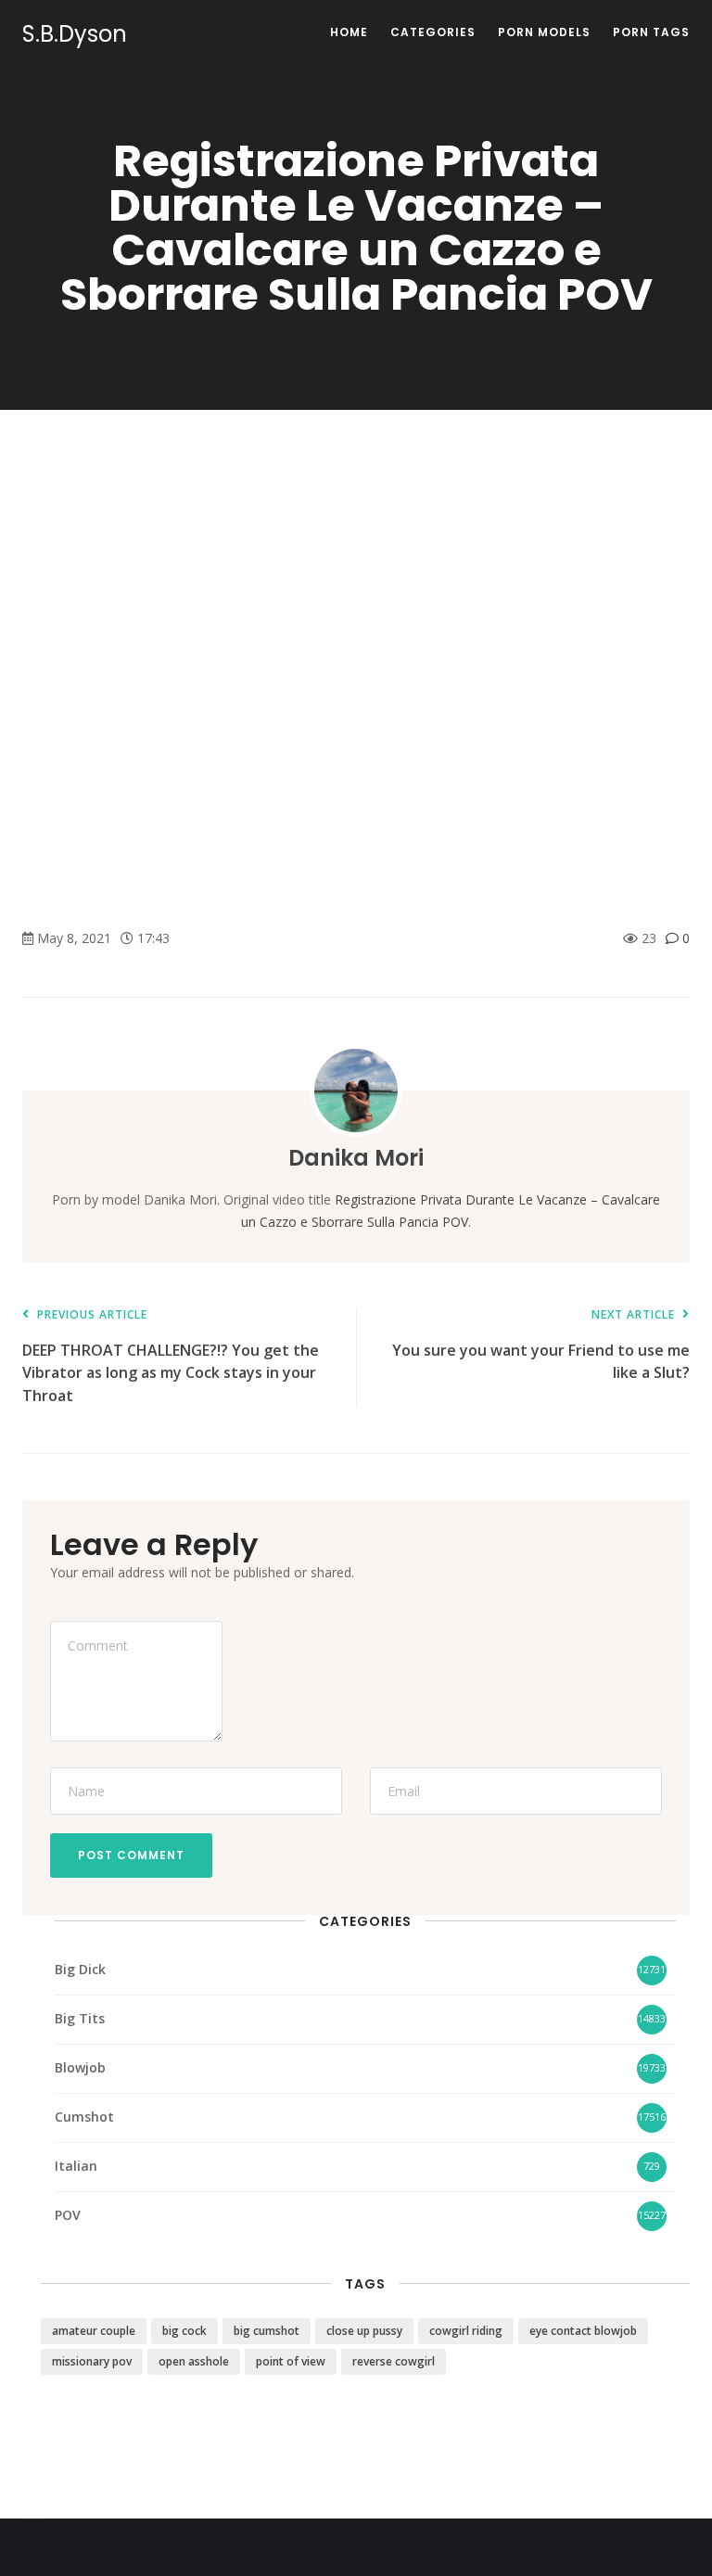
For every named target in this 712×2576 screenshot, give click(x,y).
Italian (76, 2166)
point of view (291, 2361)
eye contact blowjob (583, 2331)
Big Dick (80, 1969)
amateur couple (94, 2331)
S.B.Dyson (75, 34)
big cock (184, 2331)
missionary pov (92, 2361)
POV (68, 2215)
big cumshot (267, 2331)
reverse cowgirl (394, 2361)
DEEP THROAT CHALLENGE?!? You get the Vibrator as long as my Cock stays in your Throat (171, 1357)
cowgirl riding (466, 2331)
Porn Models (544, 32)
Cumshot (84, 2117)
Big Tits (80, 2018)
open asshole (194, 2361)
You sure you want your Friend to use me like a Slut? (541, 1346)
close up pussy (364, 2331)
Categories (433, 32)
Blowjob (80, 2067)
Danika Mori (356, 1158)
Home (349, 32)
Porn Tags (651, 32)
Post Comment (131, 1855)
